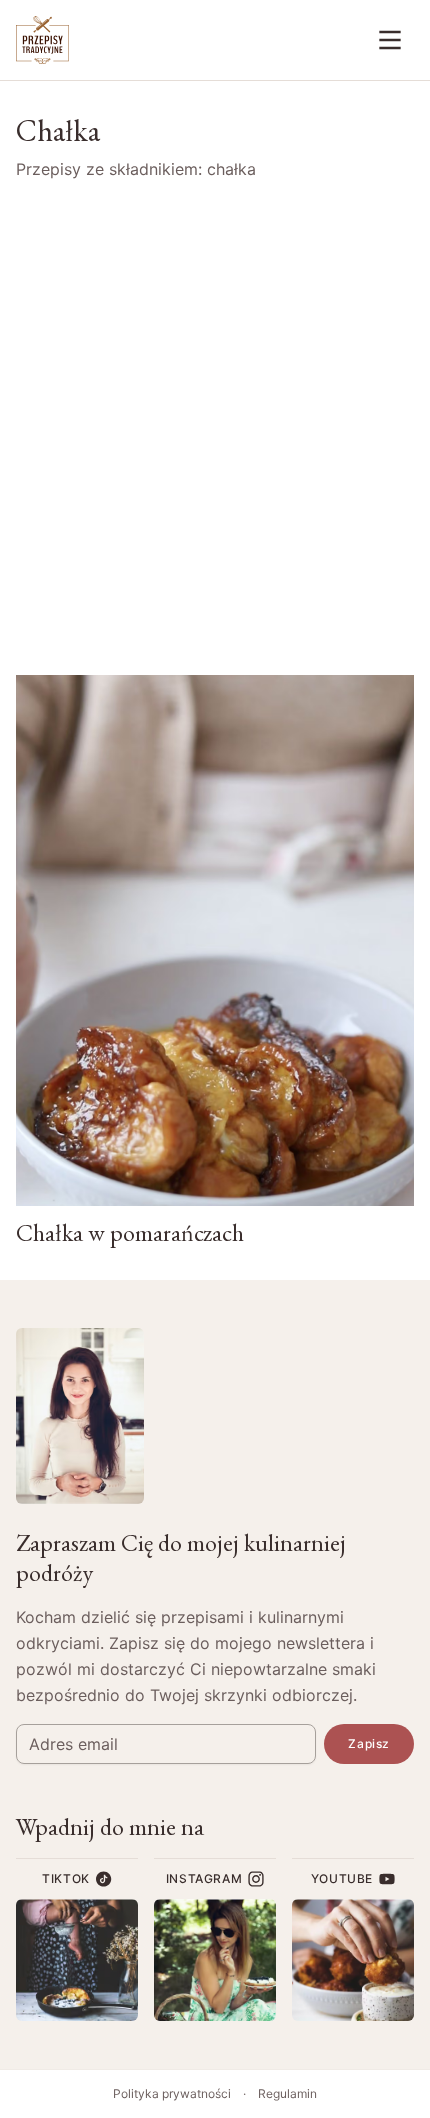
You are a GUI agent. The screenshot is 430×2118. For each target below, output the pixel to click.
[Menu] (390, 40)
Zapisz (369, 1743)
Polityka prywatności (172, 2093)
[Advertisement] (215, 428)
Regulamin (287, 2093)
